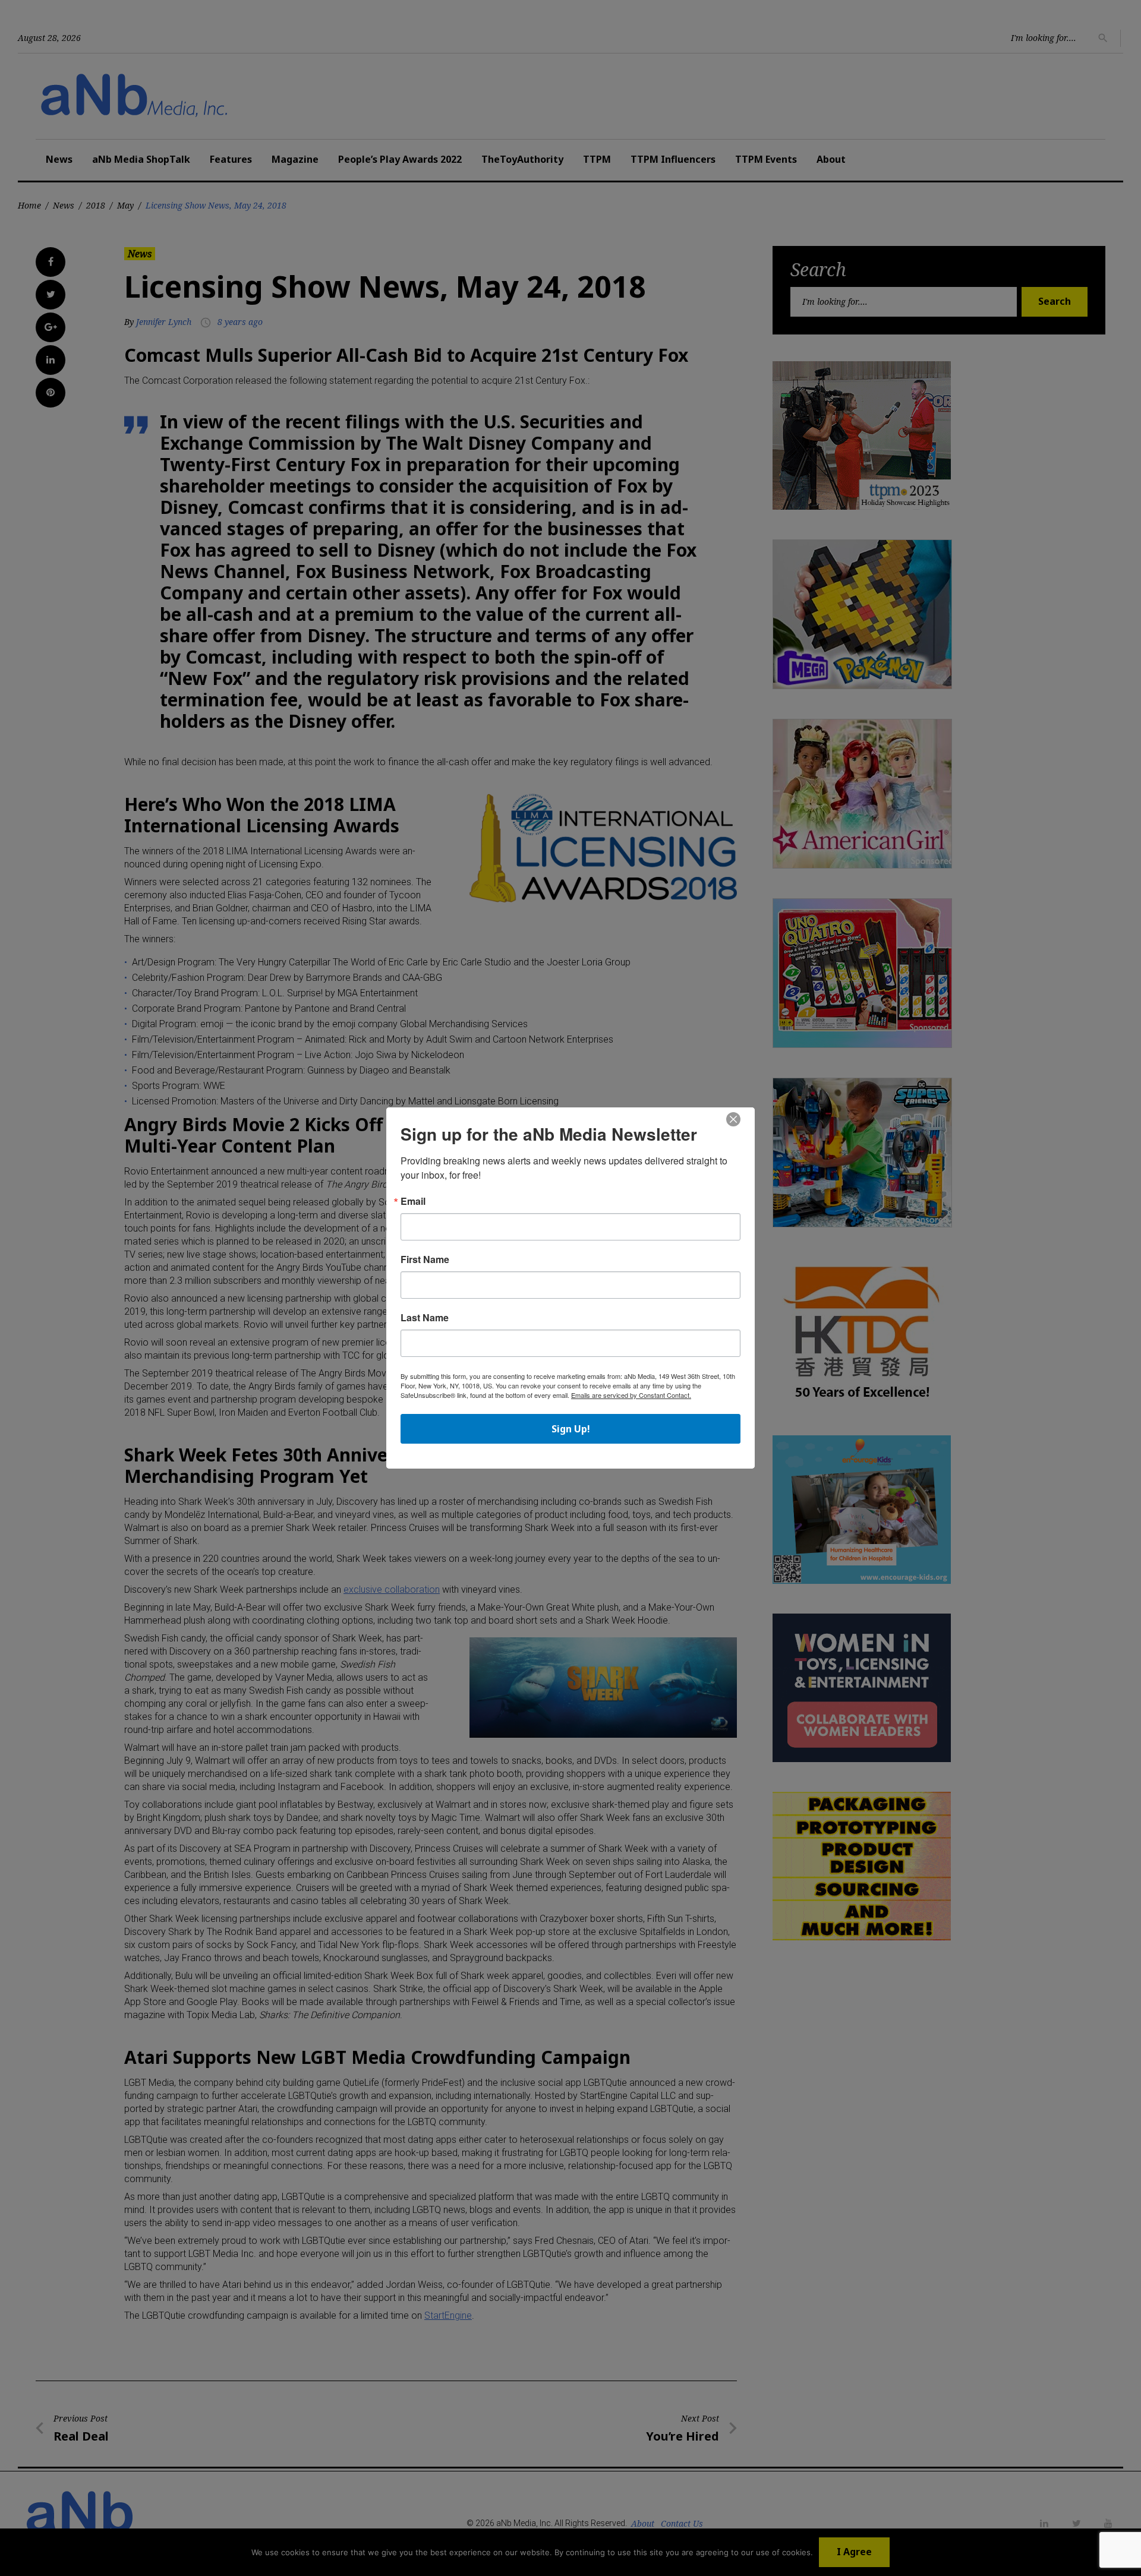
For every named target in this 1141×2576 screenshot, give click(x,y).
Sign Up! (571, 1429)
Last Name (425, 1318)
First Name (425, 1259)
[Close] (733, 1120)
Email (413, 1201)
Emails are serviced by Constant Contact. (631, 1395)
